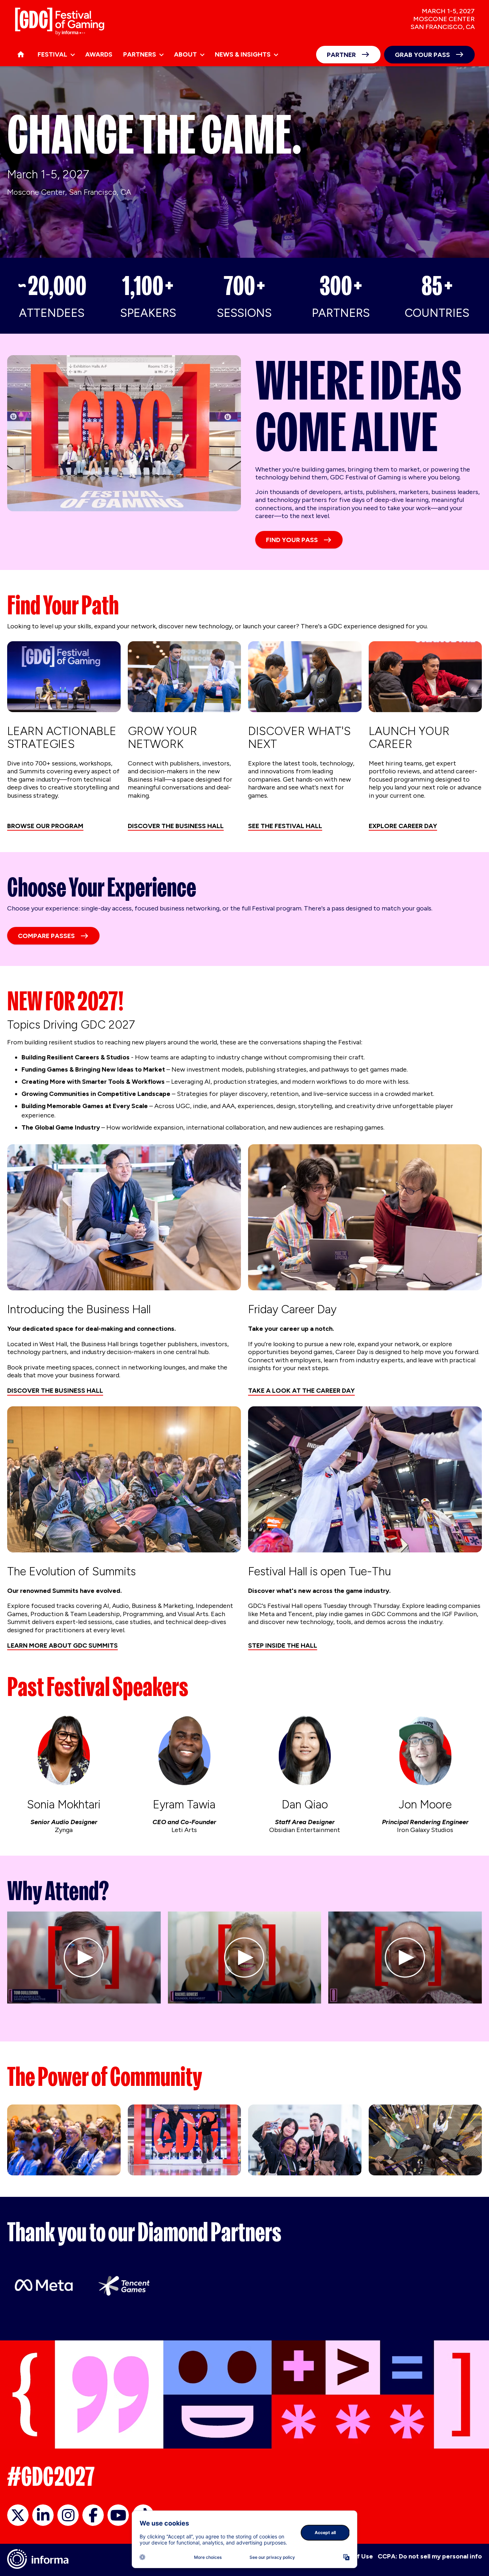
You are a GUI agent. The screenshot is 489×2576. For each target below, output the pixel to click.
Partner (341, 55)
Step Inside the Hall (283, 1645)
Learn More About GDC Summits (62, 1645)
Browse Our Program (45, 826)
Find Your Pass (292, 540)
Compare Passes (46, 936)
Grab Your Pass (422, 55)
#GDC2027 (51, 2476)
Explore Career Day (403, 826)
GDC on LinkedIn (43, 2515)
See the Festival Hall (285, 826)
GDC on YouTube (118, 2515)
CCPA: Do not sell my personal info (430, 2556)
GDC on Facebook (93, 2515)
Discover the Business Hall (176, 826)
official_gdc (18, 2515)
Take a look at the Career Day (301, 1391)
